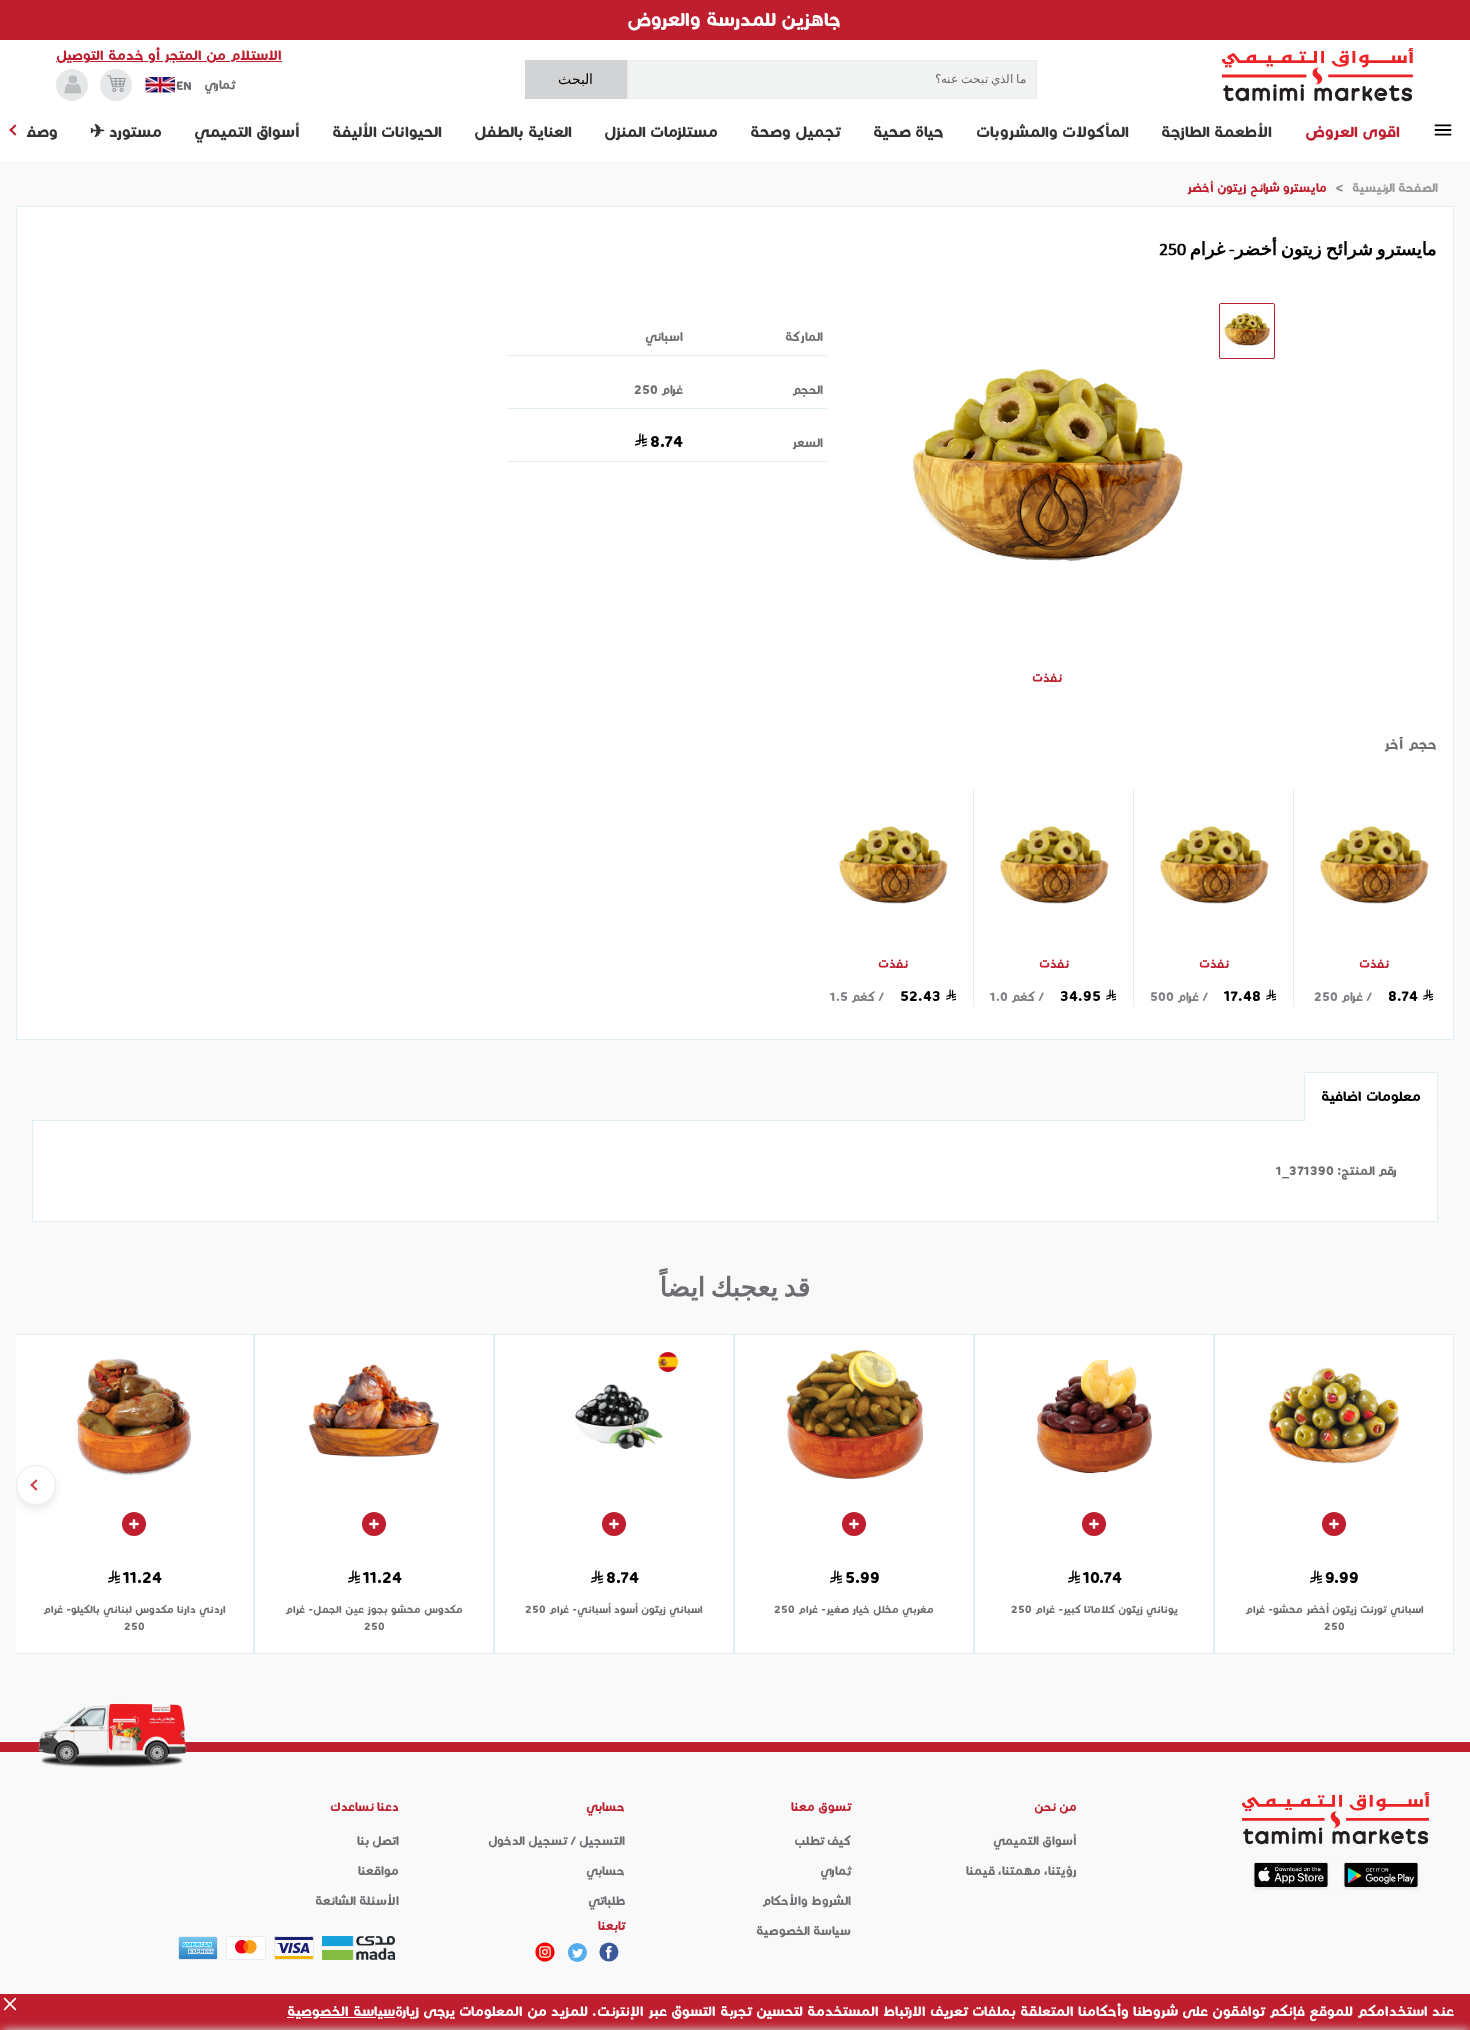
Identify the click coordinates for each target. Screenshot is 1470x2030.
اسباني (664, 336)
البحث (575, 79)
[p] (545, 1952)
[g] (609, 1952)
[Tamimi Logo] (1318, 75)
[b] (577, 1952)
